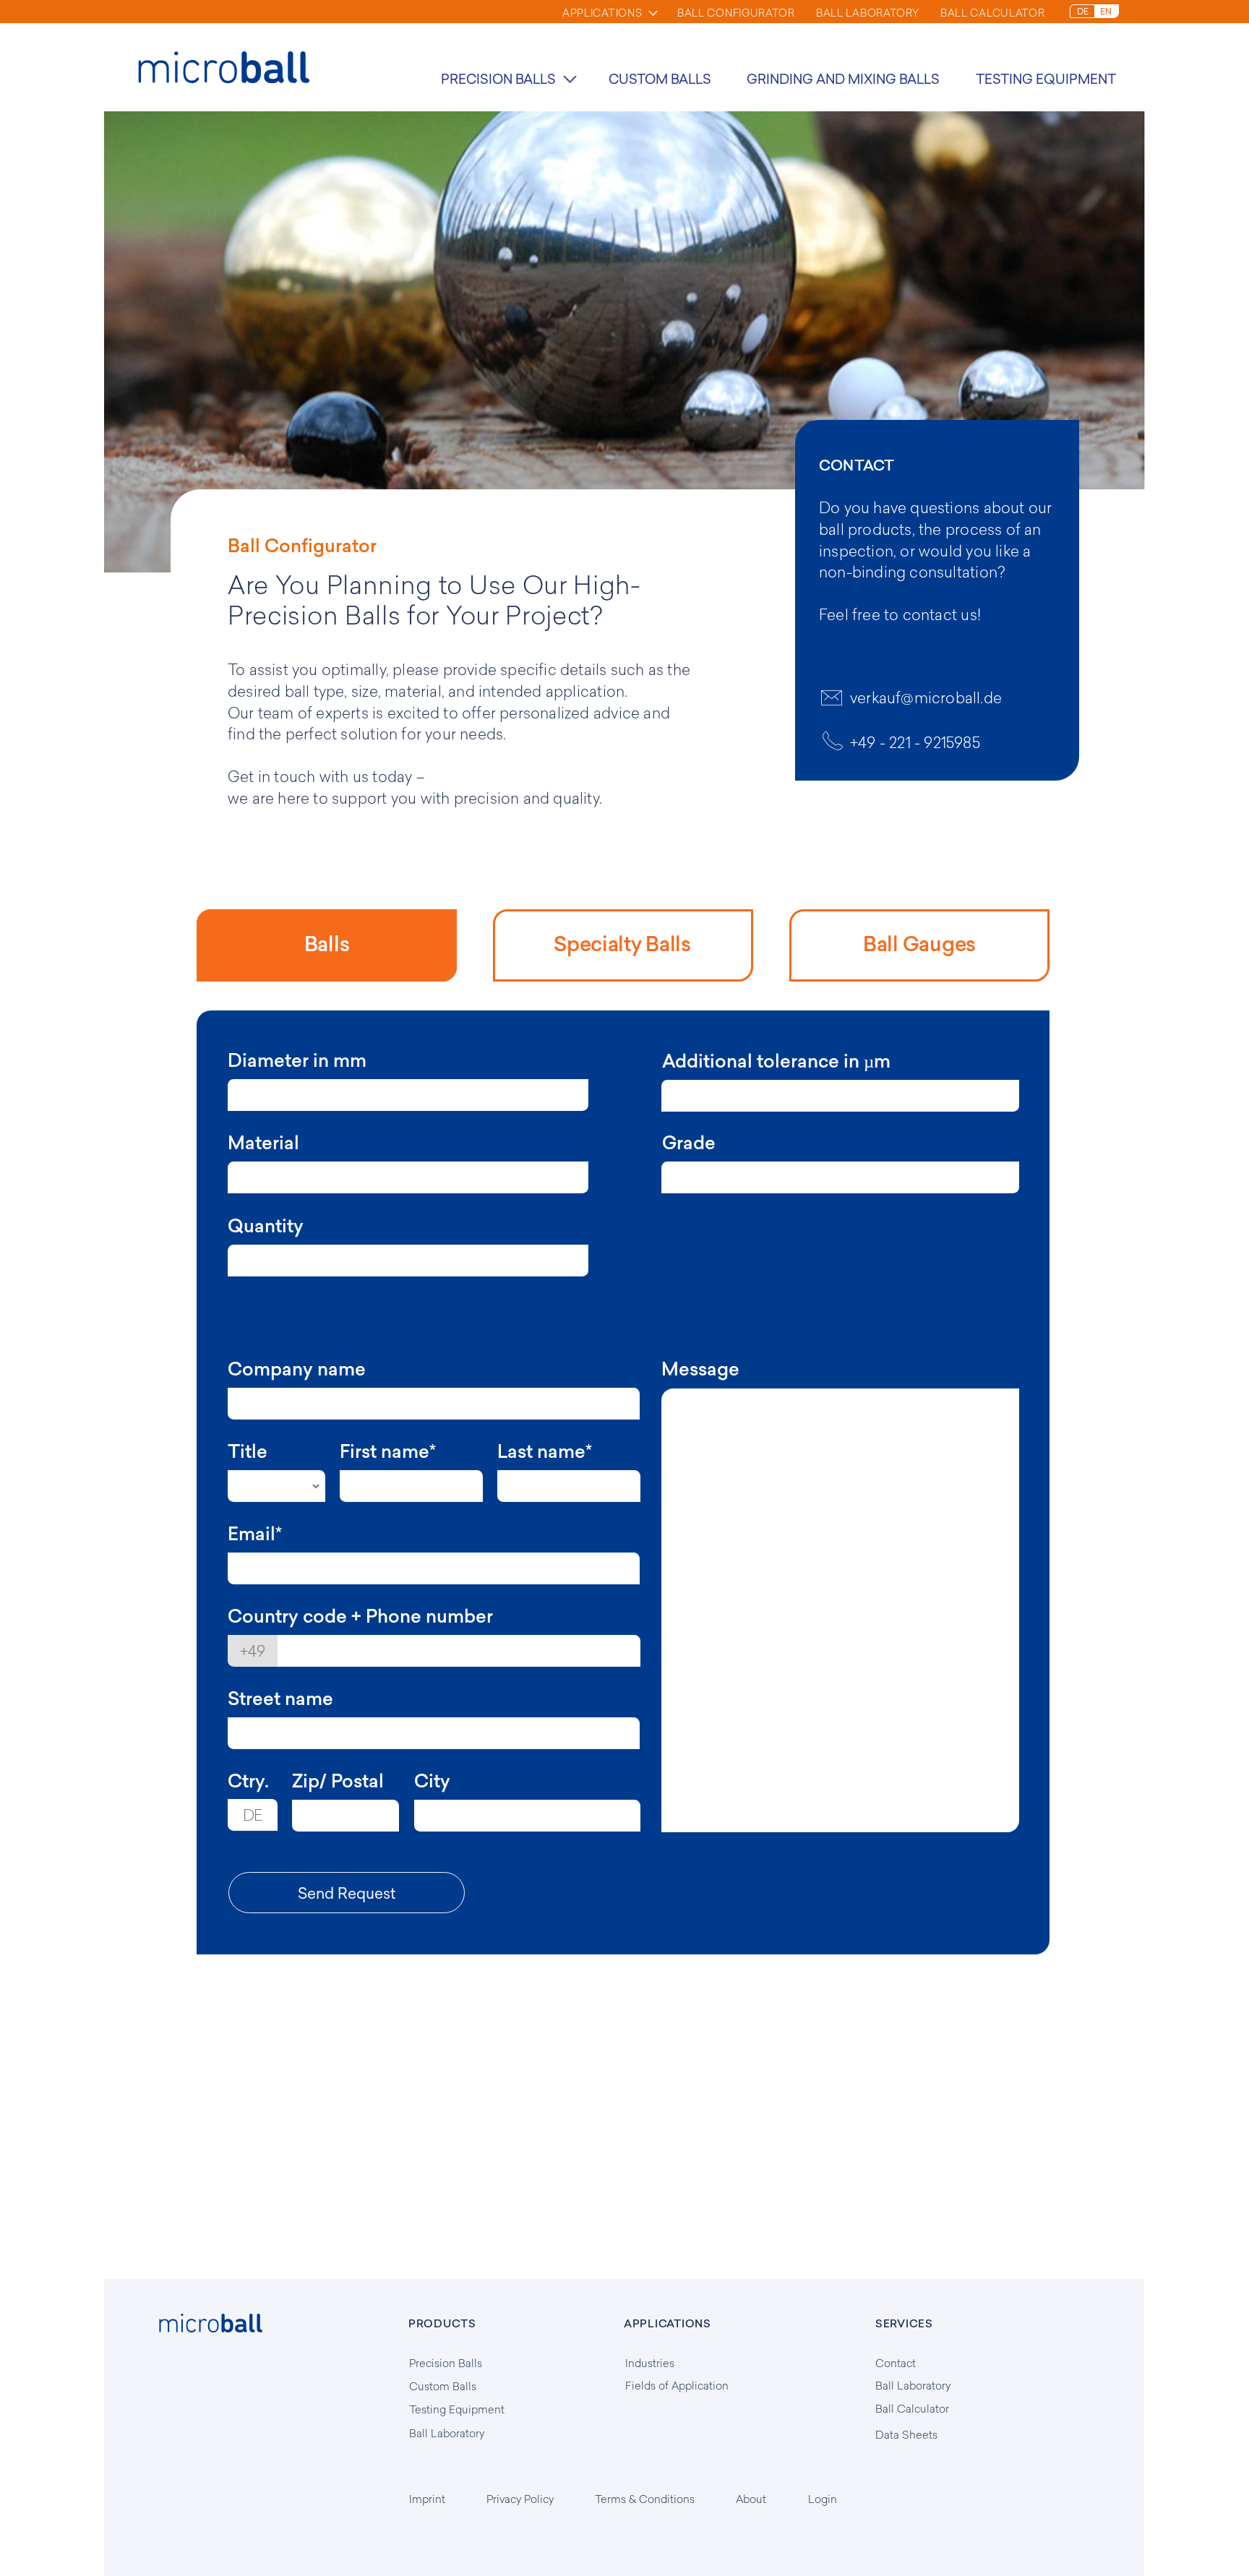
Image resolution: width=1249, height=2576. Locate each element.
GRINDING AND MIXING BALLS (843, 79)
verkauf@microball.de (926, 697)
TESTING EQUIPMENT (1046, 79)
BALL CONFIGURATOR (736, 13)
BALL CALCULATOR (993, 13)
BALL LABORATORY (868, 13)
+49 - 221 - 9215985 (915, 742)
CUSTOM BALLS (660, 79)
